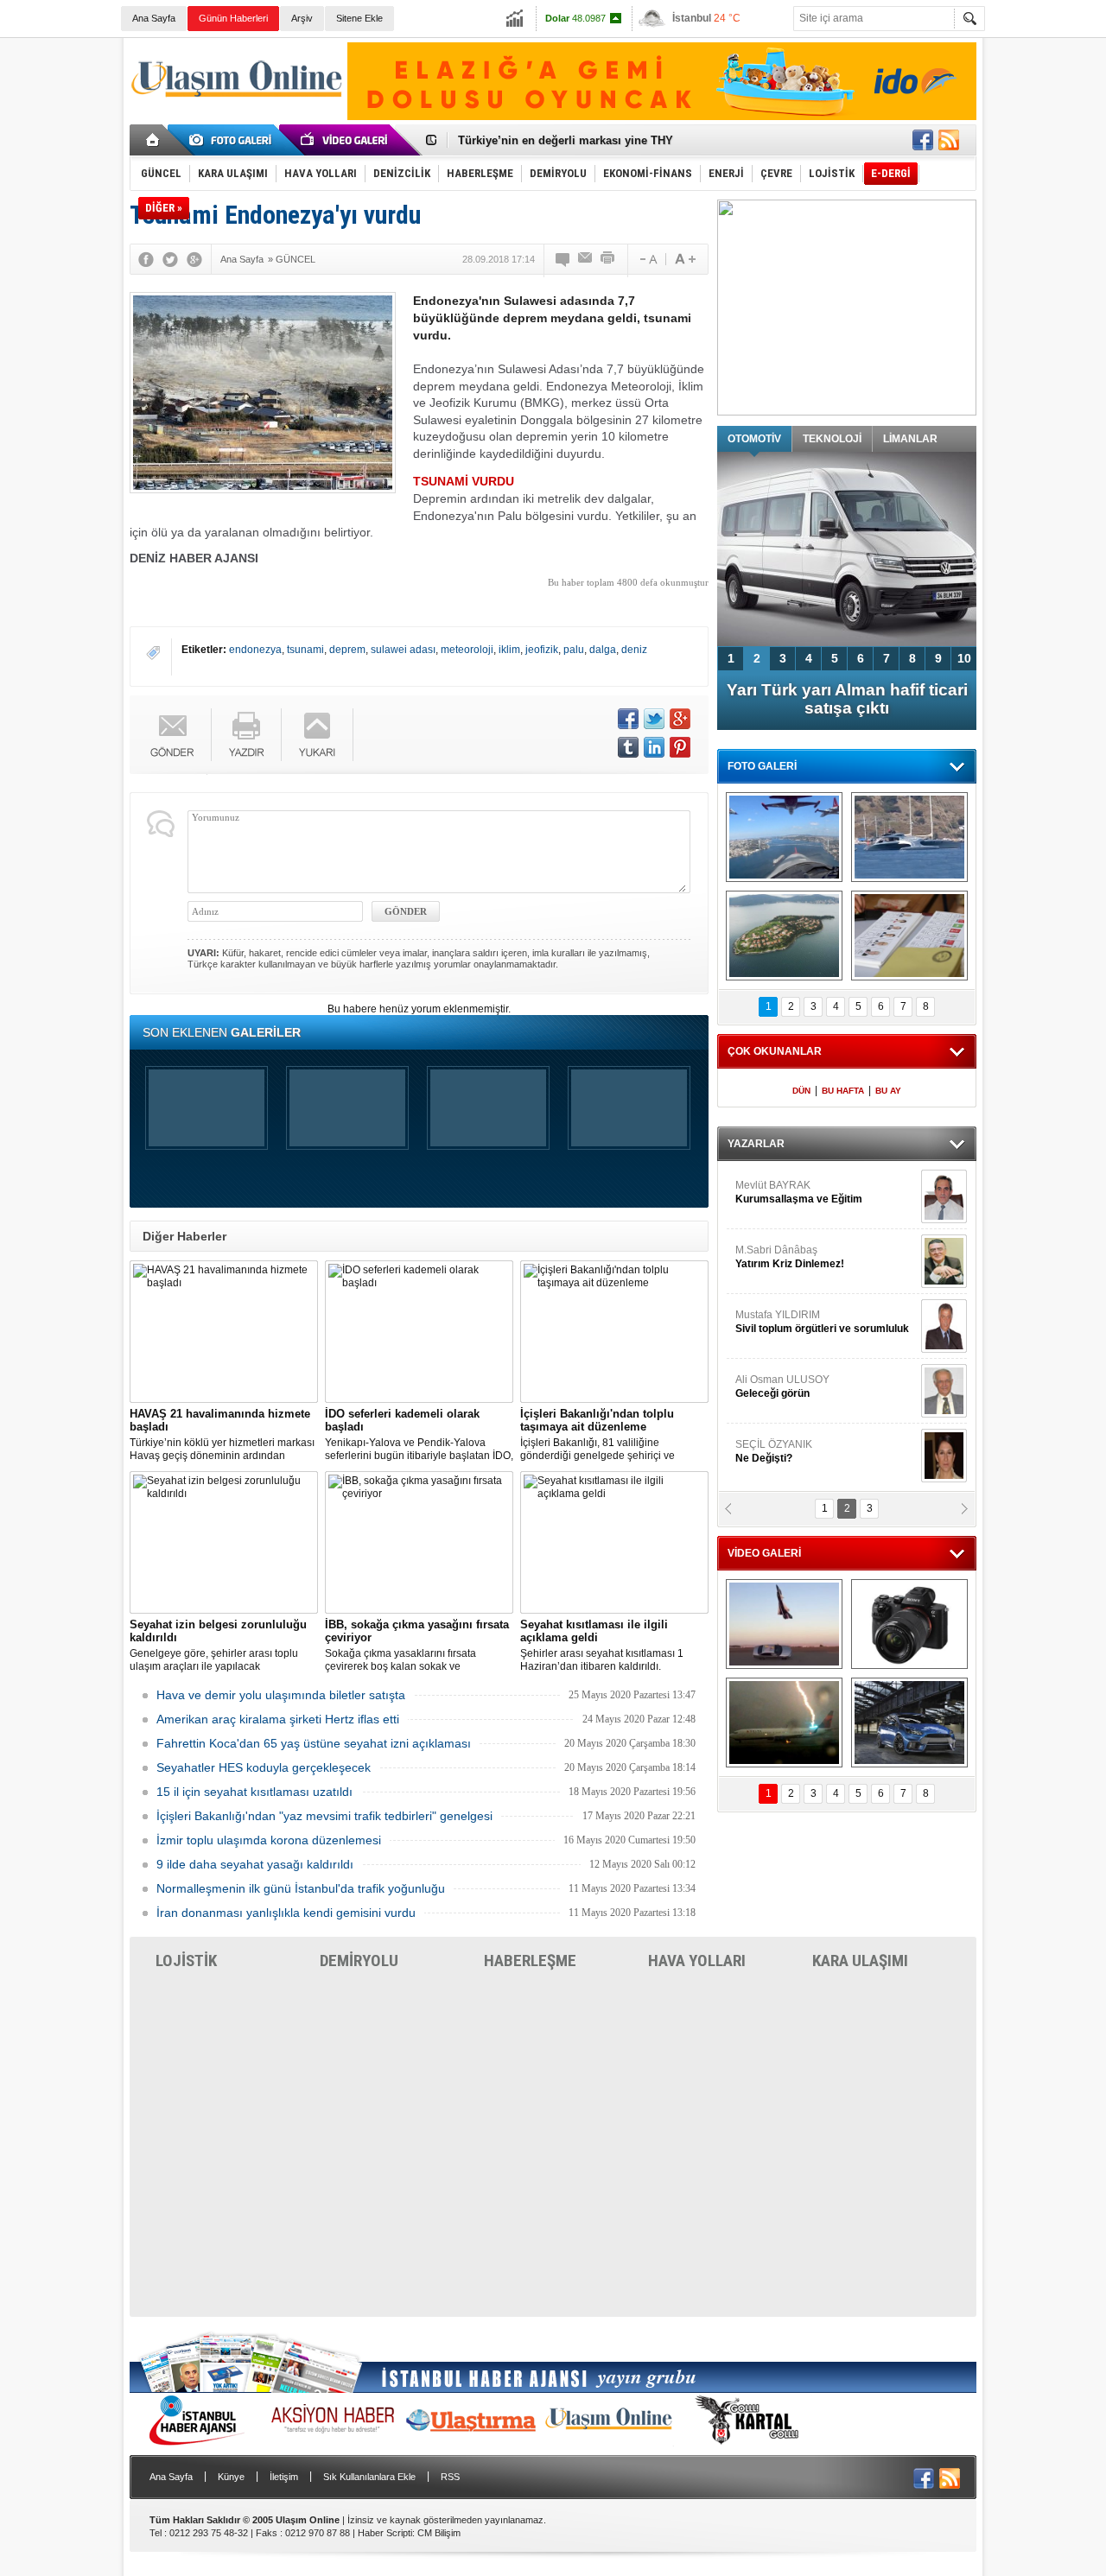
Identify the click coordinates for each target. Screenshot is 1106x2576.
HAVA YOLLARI (697, 1961)
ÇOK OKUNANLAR (775, 1051)
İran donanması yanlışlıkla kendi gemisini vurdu (286, 1913)
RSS (450, 2477)
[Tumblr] (628, 747)
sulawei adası (403, 650)
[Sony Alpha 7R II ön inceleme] (909, 1624)
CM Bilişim (439, 2533)
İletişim (284, 2477)
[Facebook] (146, 259)
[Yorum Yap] (563, 259)
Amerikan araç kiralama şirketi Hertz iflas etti (278, 1719)
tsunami (305, 650)
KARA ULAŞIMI (860, 1961)
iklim (509, 650)
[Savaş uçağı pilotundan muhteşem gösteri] (784, 1624)
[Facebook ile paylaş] (923, 140)
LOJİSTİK (186, 1961)
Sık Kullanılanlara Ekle (369, 2477)
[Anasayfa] (153, 140)
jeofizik (542, 650)
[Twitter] (170, 259)
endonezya (255, 650)
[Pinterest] (680, 747)
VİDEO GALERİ (764, 1553)
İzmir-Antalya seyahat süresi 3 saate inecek (573, 140)
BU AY (888, 1091)
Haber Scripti (385, 2533)
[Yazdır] (608, 259)
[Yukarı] (318, 735)
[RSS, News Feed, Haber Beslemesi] (949, 140)
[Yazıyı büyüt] (685, 259)
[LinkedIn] (654, 747)
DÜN (801, 1091)
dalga (603, 650)
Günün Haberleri (233, 18)
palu (574, 650)
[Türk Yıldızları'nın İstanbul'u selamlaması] (784, 837)
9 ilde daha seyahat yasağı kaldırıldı (255, 1864)
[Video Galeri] (346, 140)
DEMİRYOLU (359, 1961)
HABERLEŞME (530, 1961)
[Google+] (194, 259)
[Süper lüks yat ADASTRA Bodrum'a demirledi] (909, 837)
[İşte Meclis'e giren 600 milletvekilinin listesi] (909, 936)
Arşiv (302, 18)
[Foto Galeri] (233, 140)
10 (964, 658)
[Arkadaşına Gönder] (586, 259)
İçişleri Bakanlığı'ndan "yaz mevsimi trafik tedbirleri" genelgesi (324, 1816)
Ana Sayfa (154, 18)
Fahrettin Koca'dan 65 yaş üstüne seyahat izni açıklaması (314, 1743)
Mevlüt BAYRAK (799, 1192)
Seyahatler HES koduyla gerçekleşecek (264, 1767)
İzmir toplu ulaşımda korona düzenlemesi (269, 1840)
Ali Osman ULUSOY (782, 1386)
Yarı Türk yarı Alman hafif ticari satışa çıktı (847, 699)
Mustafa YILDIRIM (822, 1322)
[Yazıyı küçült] (647, 259)
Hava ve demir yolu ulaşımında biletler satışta (281, 1695)
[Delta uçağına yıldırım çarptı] (784, 1723)
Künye (231, 2477)
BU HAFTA (843, 1091)
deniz (634, 650)
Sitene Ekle (359, 18)
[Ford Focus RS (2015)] (909, 1723)
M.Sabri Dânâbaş (790, 1257)
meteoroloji (467, 650)
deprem (347, 650)
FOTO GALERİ (762, 766)
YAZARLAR (756, 1144)
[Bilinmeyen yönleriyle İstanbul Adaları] (784, 936)
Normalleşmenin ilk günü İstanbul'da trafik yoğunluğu (301, 1888)
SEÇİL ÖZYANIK (774, 1451)
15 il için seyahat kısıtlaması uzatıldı (254, 1792)
